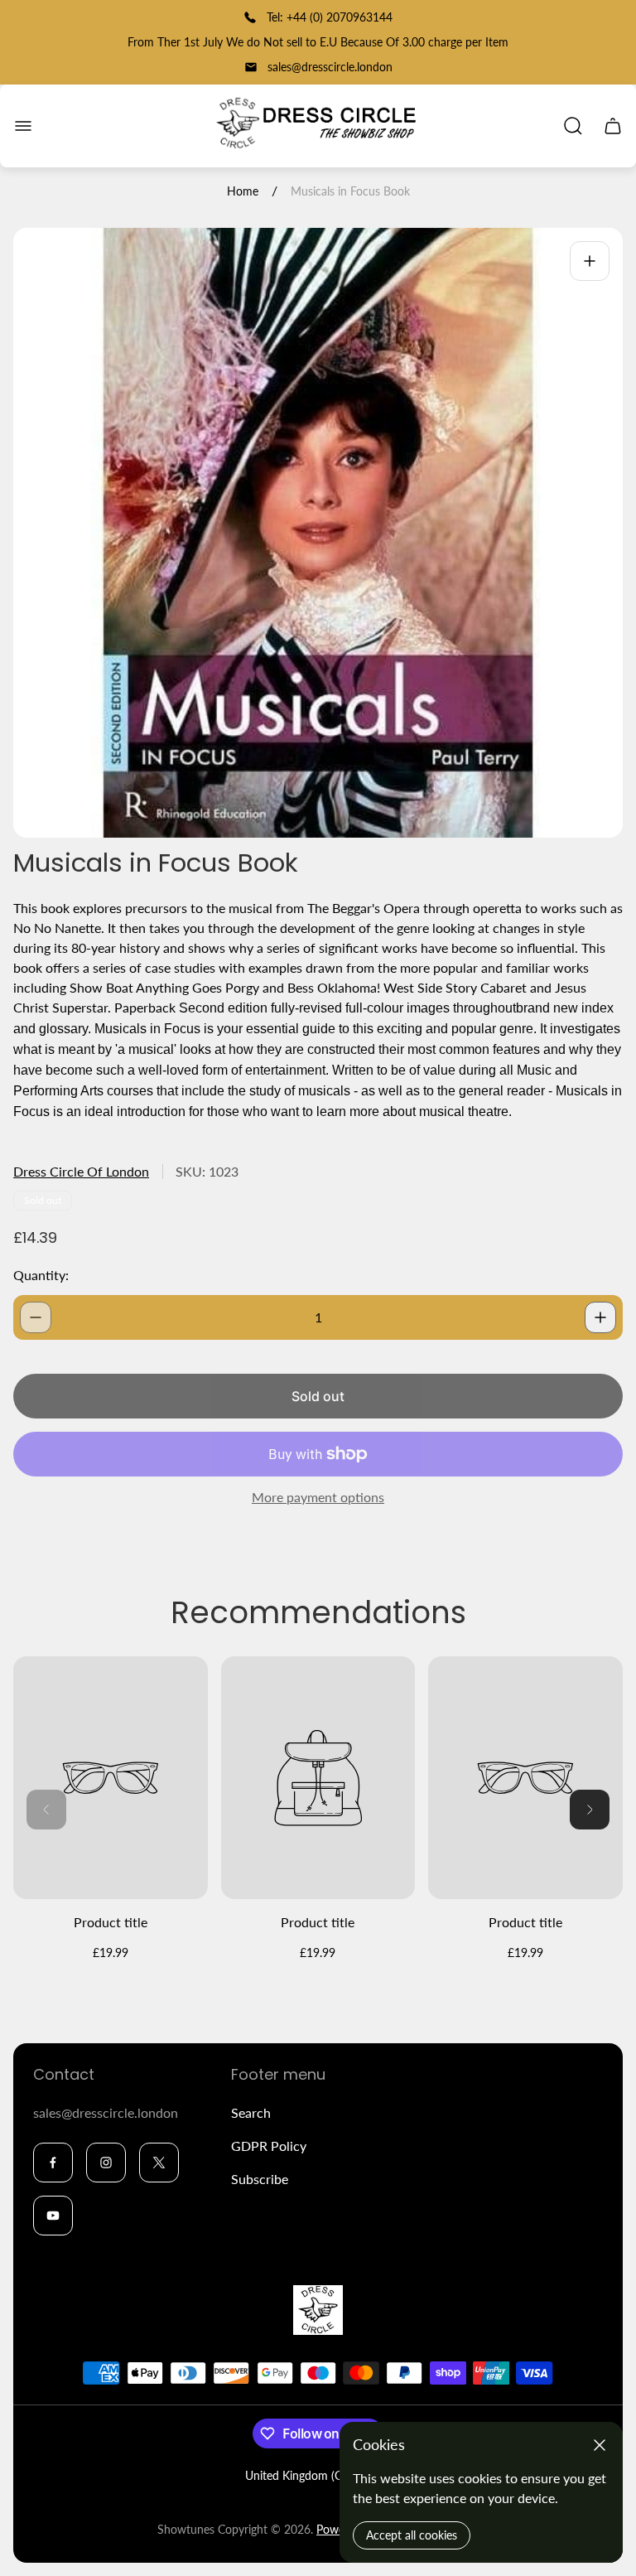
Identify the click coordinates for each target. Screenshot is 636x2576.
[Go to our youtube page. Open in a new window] (53, 2216)
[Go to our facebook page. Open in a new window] (53, 2163)
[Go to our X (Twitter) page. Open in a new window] (159, 2163)
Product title (111, 1922)
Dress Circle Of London (81, 1171)
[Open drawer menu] (23, 126)
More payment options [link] (318, 1497)
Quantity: (41, 1275)
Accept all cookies (412, 2535)
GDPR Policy (269, 2146)
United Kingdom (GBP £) (308, 2475)
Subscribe (260, 2179)
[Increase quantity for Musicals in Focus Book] (600, 1317)
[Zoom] (590, 261)
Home (243, 191)
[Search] (573, 126)
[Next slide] (590, 1810)
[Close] (600, 2445)
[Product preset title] (111, 1778)
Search (251, 2112)
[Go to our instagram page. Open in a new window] (106, 2163)
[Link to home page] (318, 2310)
